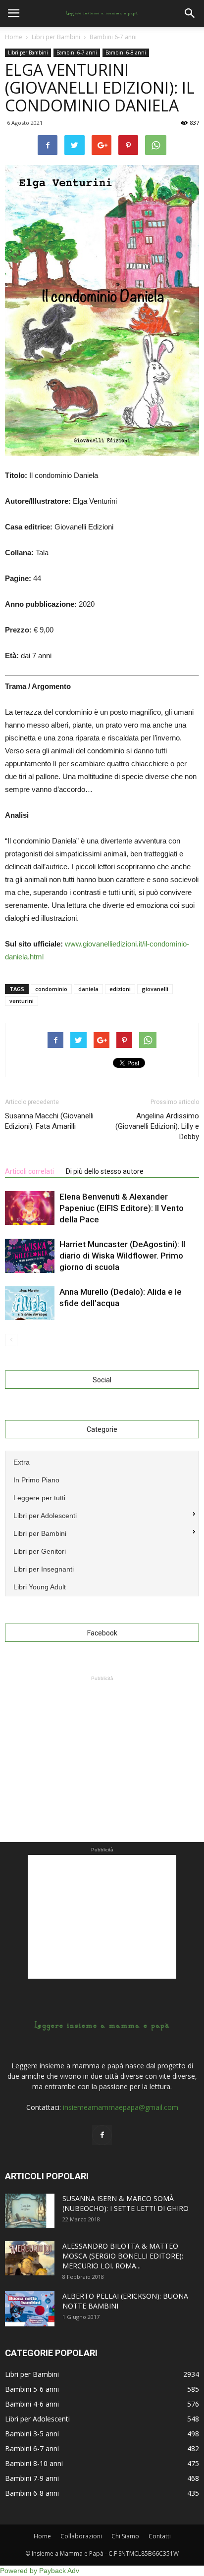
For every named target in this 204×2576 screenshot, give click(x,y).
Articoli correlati (29, 1171)
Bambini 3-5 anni (32, 2434)
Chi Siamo (125, 2536)
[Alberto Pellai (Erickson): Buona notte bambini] (30, 2309)
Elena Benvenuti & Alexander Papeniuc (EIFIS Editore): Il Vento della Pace (122, 1208)
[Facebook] (102, 2135)
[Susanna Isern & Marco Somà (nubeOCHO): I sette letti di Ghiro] (30, 2211)
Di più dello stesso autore (105, 1171)
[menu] (102, 1524)
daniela (88, 989)
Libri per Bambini (28, 53)
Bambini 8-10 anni (34, 2463)
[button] (190, 13)
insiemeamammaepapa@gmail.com (121, 2107)
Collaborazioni (81, 2536)
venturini (22, 1001)
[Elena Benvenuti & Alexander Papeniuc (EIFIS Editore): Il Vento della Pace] (30, 1208)
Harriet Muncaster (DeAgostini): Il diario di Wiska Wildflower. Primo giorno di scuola (122, 1256)
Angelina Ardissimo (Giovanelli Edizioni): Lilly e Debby (157, 1126)
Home (14, 37)
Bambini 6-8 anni (126, 53)
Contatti (160, 2536)
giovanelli (155, 989)
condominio (51, 989)
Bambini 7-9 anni (32, 2478)
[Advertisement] (102, 1745)
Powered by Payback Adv (40, 2571)
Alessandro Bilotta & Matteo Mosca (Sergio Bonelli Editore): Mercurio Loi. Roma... (123, 2256)
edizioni (120, 989)
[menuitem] (102, 1461)
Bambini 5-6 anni (32, 2389)
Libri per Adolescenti (37, 2419)
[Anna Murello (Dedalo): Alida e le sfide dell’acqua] (30, 1303)
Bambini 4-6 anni (32, 2404)
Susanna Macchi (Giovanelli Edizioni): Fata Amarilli (49, 1121)
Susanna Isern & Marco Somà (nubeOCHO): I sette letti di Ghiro (126, 2203)
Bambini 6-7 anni (77, 53)
